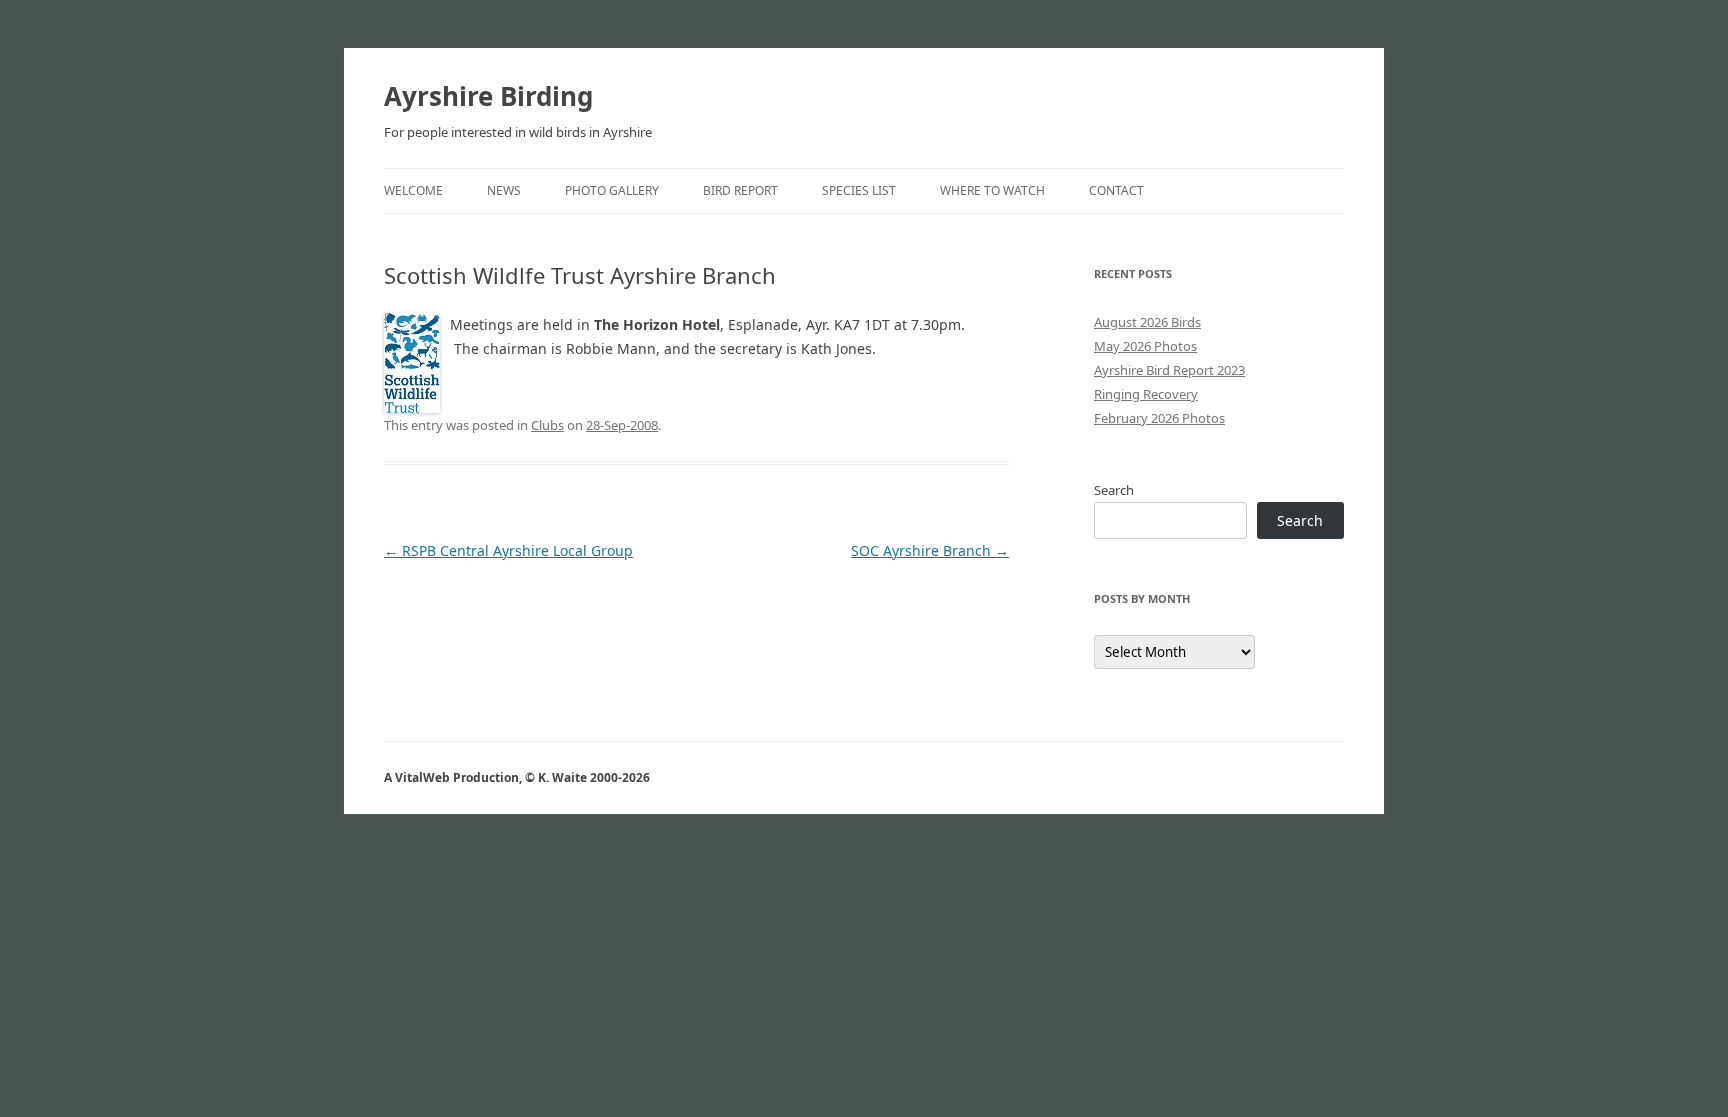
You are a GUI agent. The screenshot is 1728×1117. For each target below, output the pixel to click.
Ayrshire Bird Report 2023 (1169, 370)
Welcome (413, 190)
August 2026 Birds (1147, 322)
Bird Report (740, 190)
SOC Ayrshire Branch (930, 550)
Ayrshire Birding (488, 96)
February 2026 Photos (1159, 418)
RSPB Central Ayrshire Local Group (508, 550)
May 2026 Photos (1145, 346)
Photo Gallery (612, 190)
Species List (859, 190)
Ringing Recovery (1146, 394)
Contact (1116, 190)
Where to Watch (992, 190)
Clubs (547, 425)
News (504, 190)
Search (1114, 490)
